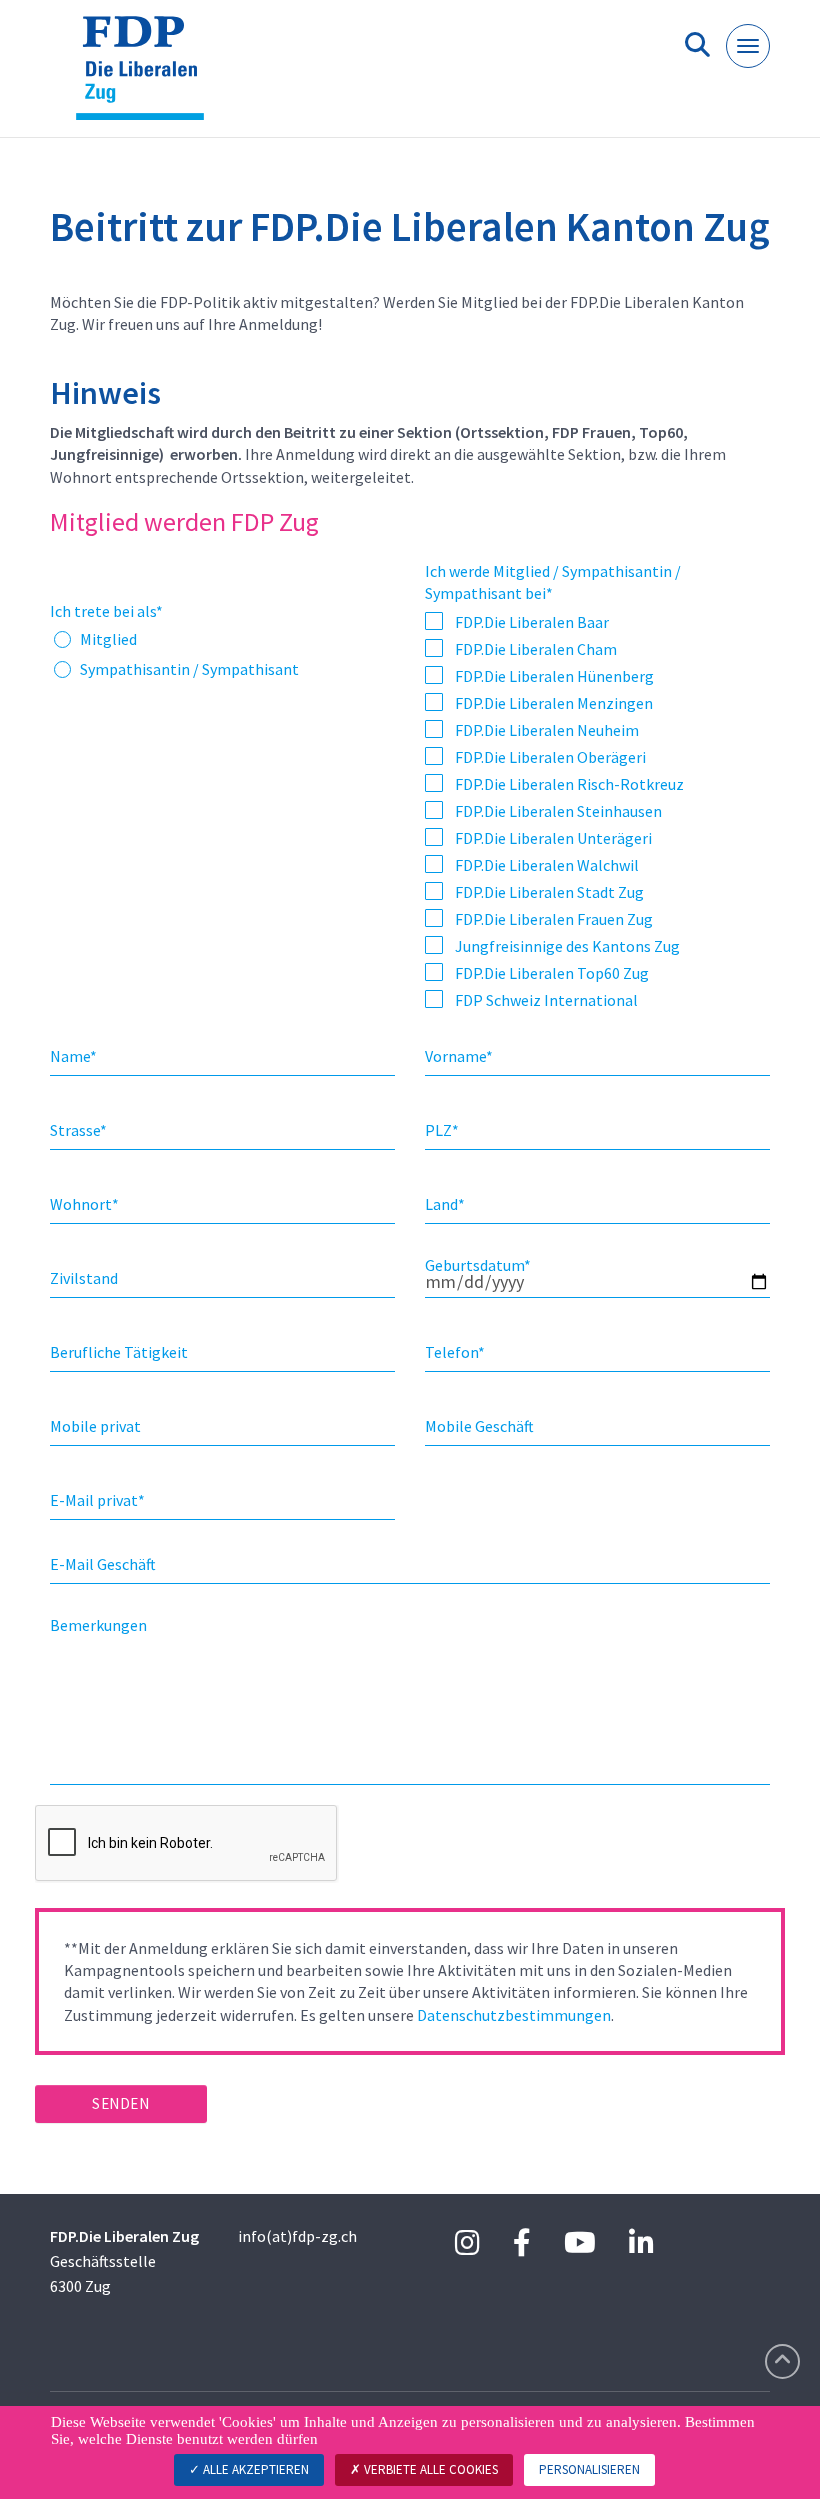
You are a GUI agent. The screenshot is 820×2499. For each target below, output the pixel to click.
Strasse (78, 1130)
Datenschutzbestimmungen (514, 2015)
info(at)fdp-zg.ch (297, 2236)
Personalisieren (589, 2469)
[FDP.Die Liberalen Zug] (147, 76)
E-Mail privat (97, 1500)
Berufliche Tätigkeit (119, 1352)
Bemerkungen (98, 1625)
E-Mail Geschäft (103, 1564)
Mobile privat (95, 1426)
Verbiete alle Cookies (429, 2469)
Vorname (459, 1056)
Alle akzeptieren (254, 2469)
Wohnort (84, 1204)
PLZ (442, 1130)
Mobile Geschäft (479, 1426)
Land (445, 1204)
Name (73, 1056)
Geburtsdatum (478, 1265)
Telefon (455, 1352)
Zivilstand (84, 1278)
